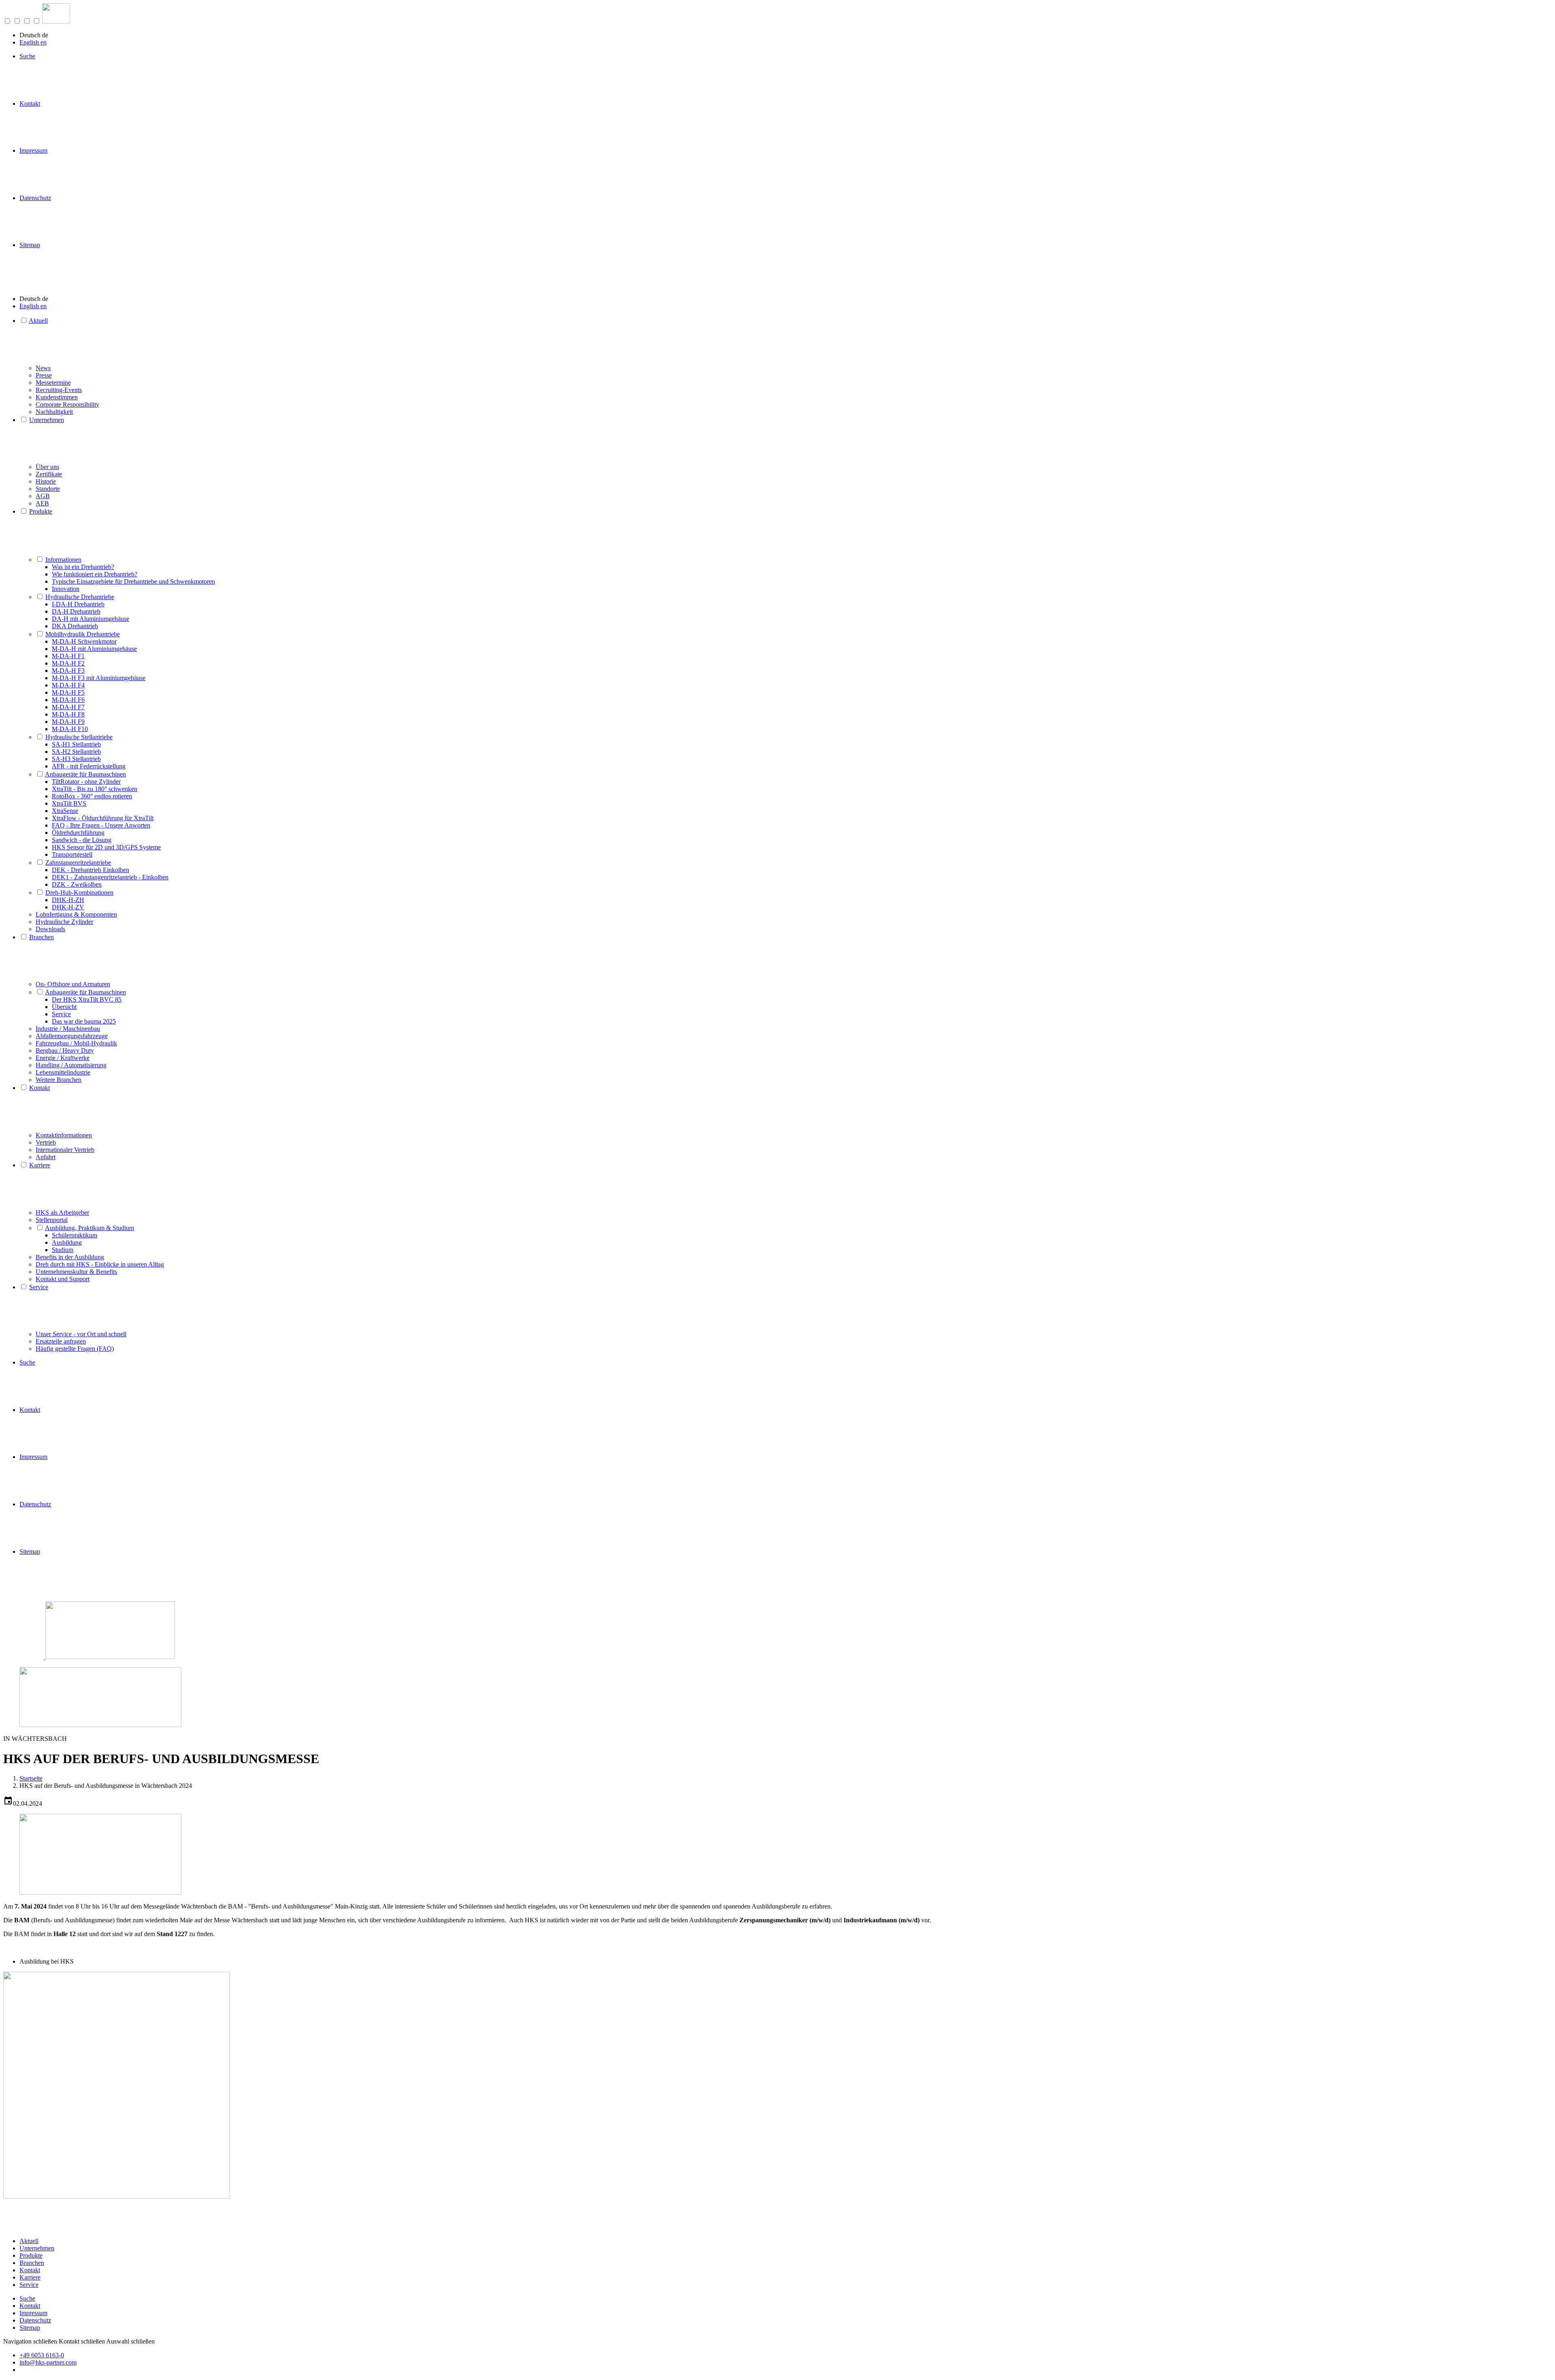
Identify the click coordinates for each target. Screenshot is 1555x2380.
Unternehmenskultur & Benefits (76, 1272)
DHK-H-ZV (68, 907)
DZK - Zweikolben (77, 884)
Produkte (41, 511)
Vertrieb (46, 1142)
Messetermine (53, 383)
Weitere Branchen (59, 1080)
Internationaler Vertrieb (65, 1150)
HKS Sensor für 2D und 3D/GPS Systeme (106, 847)
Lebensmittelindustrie (63, 1072)
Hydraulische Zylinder (64, 922)
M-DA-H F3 (68, 671)
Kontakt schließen (82, 2341)
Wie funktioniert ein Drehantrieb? (95, 574)
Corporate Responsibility (67, 404)
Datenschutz (35, 198)
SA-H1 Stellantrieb (76, 744)
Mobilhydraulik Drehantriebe (83, 634)
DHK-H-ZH (68, 900)
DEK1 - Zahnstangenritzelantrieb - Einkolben (110, 877)
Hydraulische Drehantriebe (80, 597)
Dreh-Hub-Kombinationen (79, 892)
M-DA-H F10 (70, 729)
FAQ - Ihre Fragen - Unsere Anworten (101, 825)
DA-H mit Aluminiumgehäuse (91, 619)
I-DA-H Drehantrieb (78, 604)
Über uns (47, 467)
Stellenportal (52, 1220)
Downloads (50, 929)
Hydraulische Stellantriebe (79, 737)
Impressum (33, 150)
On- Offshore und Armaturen (73, 984)
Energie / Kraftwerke (63, 1058)
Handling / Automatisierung (71, 1065)
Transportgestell (72, 854)
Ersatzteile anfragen (61, 1341)
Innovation (66, 589)
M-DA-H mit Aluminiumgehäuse (94, 649)
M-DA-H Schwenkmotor (84, 641)
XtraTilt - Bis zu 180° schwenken (95, 789)
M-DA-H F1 (68, 656)
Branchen (42, 937)
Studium (63, 1250)
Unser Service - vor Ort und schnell (81, 1334)
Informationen (63, 560)
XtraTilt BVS (69, 803)
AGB (43, 496)
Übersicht (64, 1007)
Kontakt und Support (63, 1279)
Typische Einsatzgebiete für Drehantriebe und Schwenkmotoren (133, 581)
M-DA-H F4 (68, 685)
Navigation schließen (30, 2341)
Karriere (40, 1165)
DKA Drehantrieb (75, 626)
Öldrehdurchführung (78, 833)
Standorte (48, 489)
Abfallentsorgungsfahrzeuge (72, 1036)
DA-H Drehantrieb (76, 611)
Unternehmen (47, 420)
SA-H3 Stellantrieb (76, 759)
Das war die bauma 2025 (84, 1021)
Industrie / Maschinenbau (68, 1029)
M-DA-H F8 (68, 714)
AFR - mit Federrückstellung (89, 766)
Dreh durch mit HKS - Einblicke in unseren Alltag (100, 1264)
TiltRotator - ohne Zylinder (86, 782)
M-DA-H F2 (68, 663)
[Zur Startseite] (56, 21)
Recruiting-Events (59, 390)
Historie (46, 481)
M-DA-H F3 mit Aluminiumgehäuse (99, 678)
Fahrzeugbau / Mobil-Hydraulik (76, 1043)
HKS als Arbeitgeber (62, 1212)
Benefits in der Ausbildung (70, 1257)
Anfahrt (46, 1157)
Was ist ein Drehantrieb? (83, 567)
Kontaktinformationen (64, 1135)
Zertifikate (49, 474)
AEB (42, 503)
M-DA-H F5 (68, 692)
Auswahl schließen (130, 2341)
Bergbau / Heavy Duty (65, 1050)
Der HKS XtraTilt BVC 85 (87, 999)
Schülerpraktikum (75, 1235)
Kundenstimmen (57, 397)
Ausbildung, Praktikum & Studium (89, 1228)
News (43, 368)
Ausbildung (67, 1242)
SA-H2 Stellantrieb (76, 752)
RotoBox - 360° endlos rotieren (92, 796)
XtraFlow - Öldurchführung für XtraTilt (103, 818)
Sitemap (30, 245)
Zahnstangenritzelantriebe (78, 863)
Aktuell (38, 321)
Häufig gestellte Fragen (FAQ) (75, 1349)
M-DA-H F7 (68, 707)
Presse (44, 375)
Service (61, 1014)
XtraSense (65, 811)
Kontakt (30, 103)
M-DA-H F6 (68, 700)
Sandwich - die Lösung (82, 840)
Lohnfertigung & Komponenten (76, 914)
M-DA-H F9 (68, 722)
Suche (27, 56)
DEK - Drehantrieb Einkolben (91, 870)
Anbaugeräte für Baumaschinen (85, 774)
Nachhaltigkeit (54, 412)
